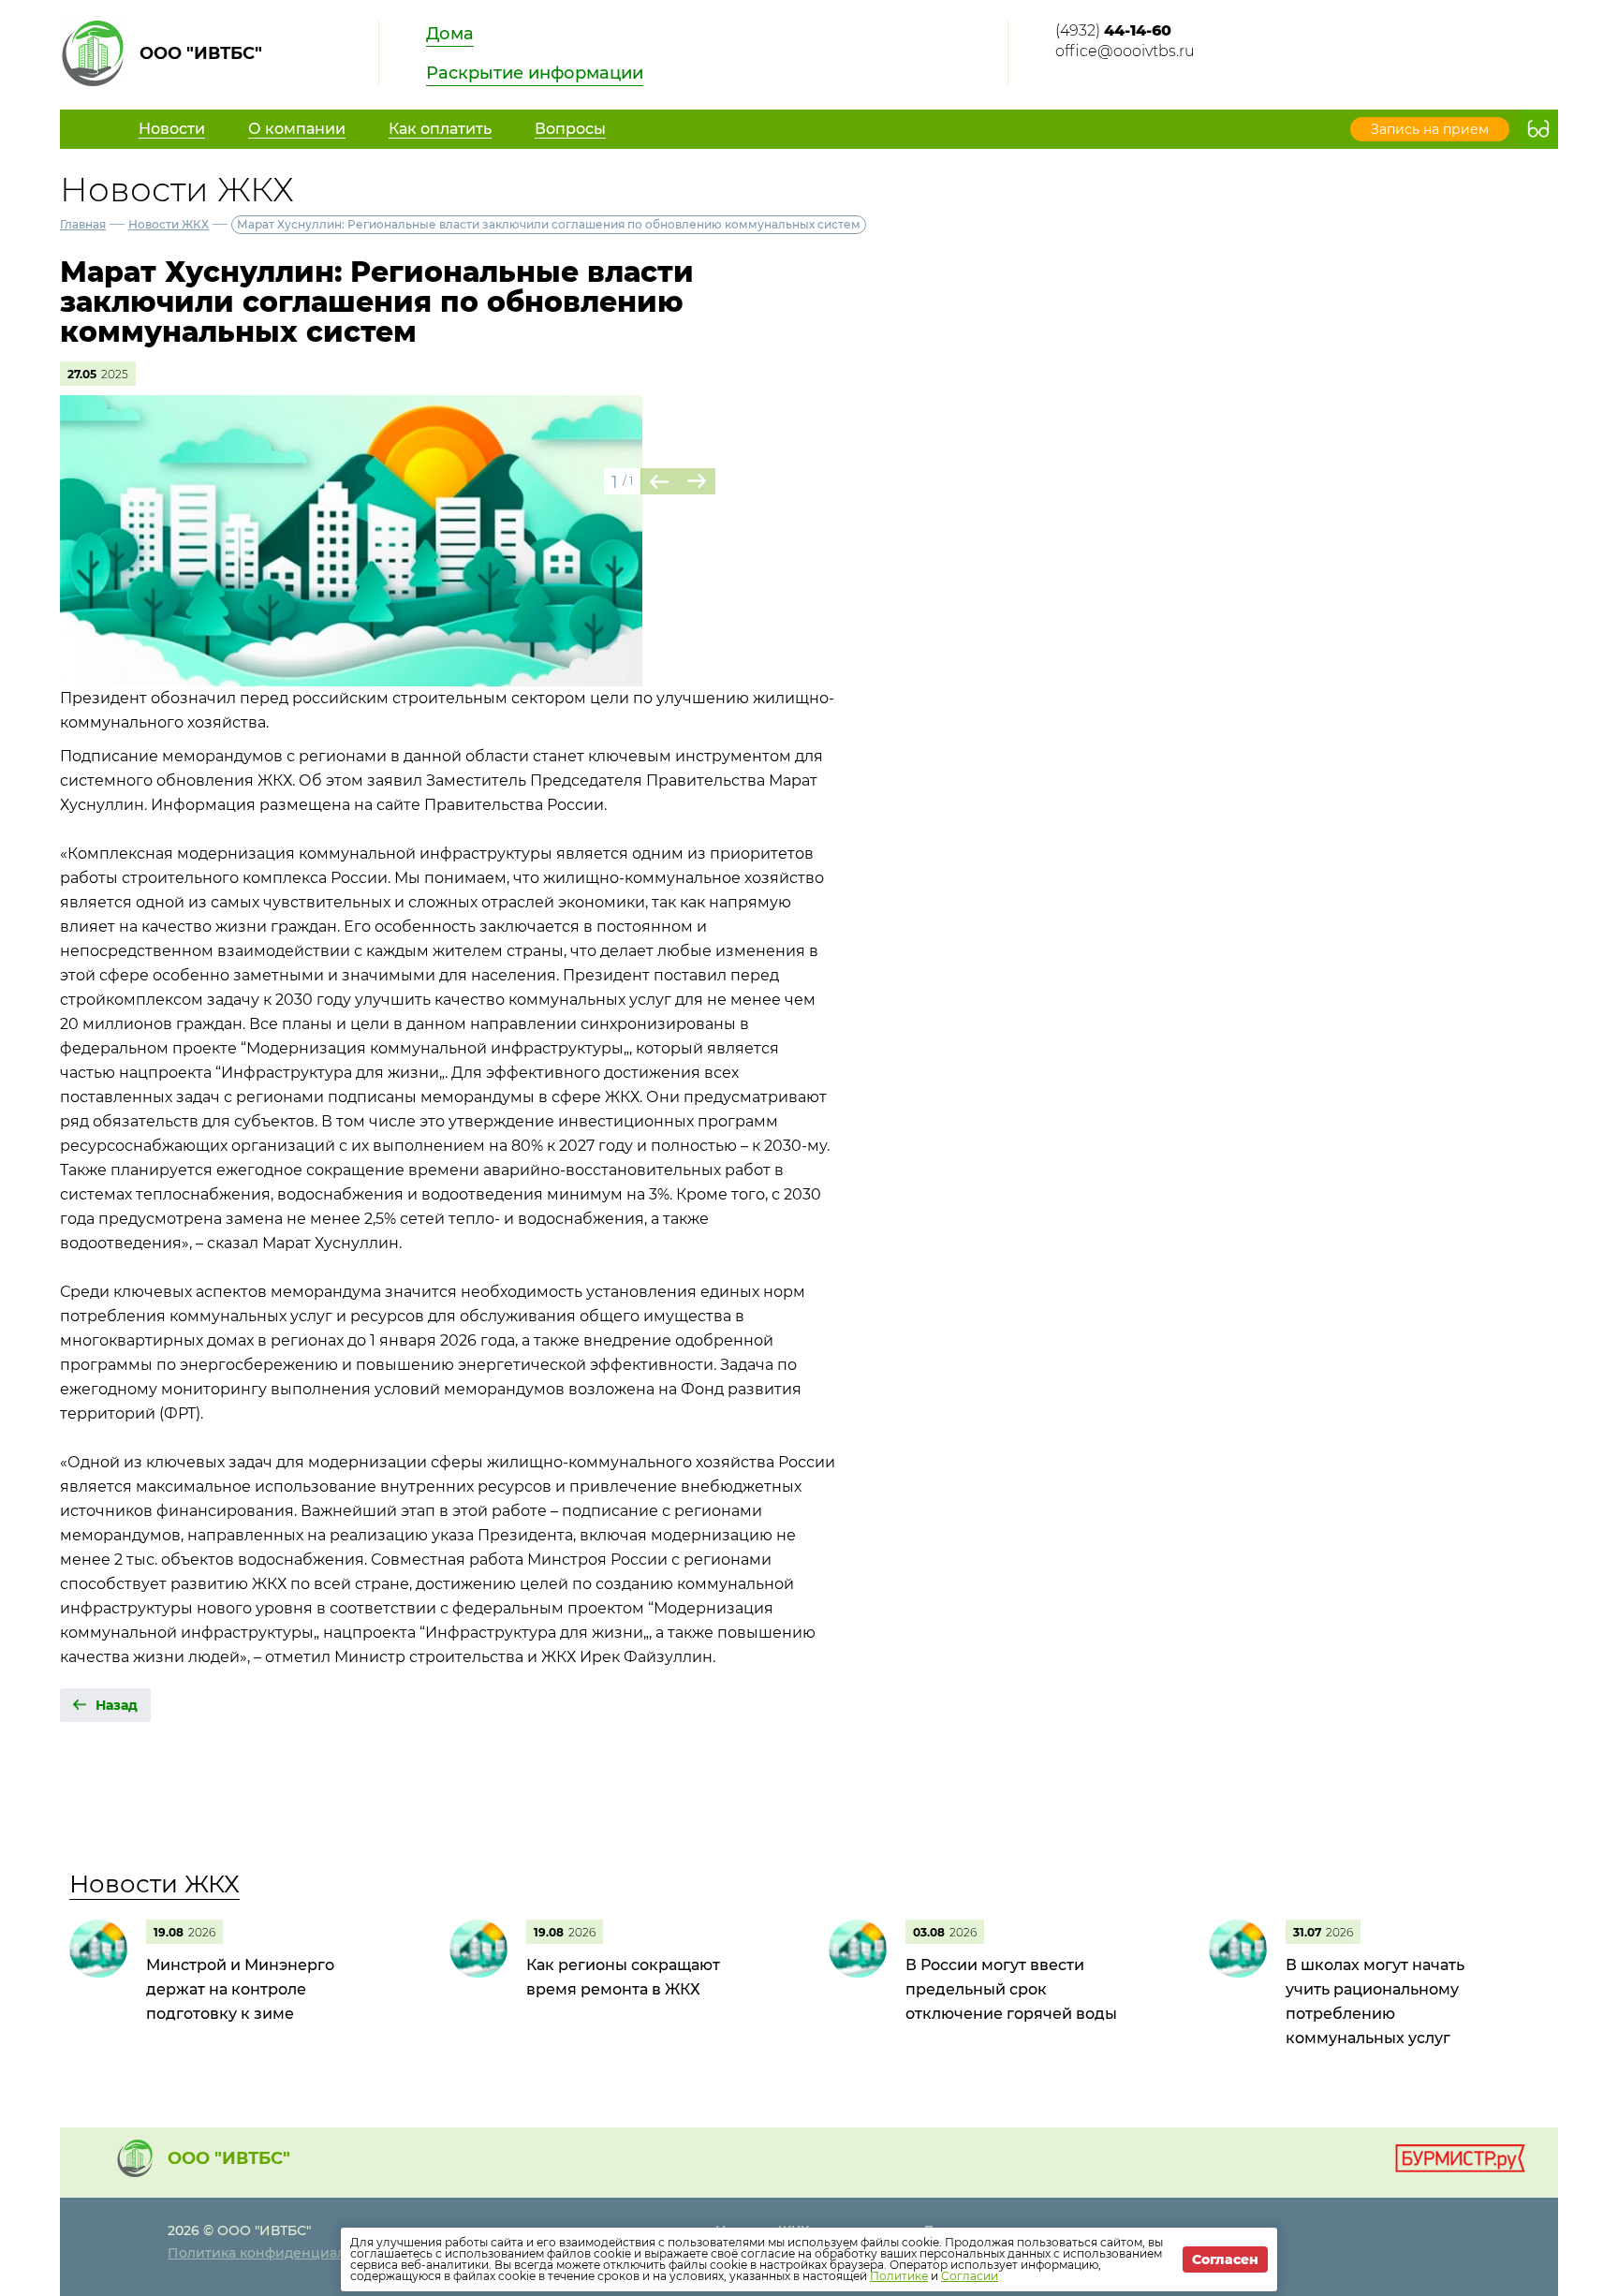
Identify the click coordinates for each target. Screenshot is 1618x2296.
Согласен (1225, 2259)
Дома (450, 34)
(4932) (1113, 30)
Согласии (970, 2276)
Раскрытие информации (535, 73)
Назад (117, 1705)
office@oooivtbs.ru (1125, 51)
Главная (83, 224)
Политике (899, 2276)
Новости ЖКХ (169, 224)
